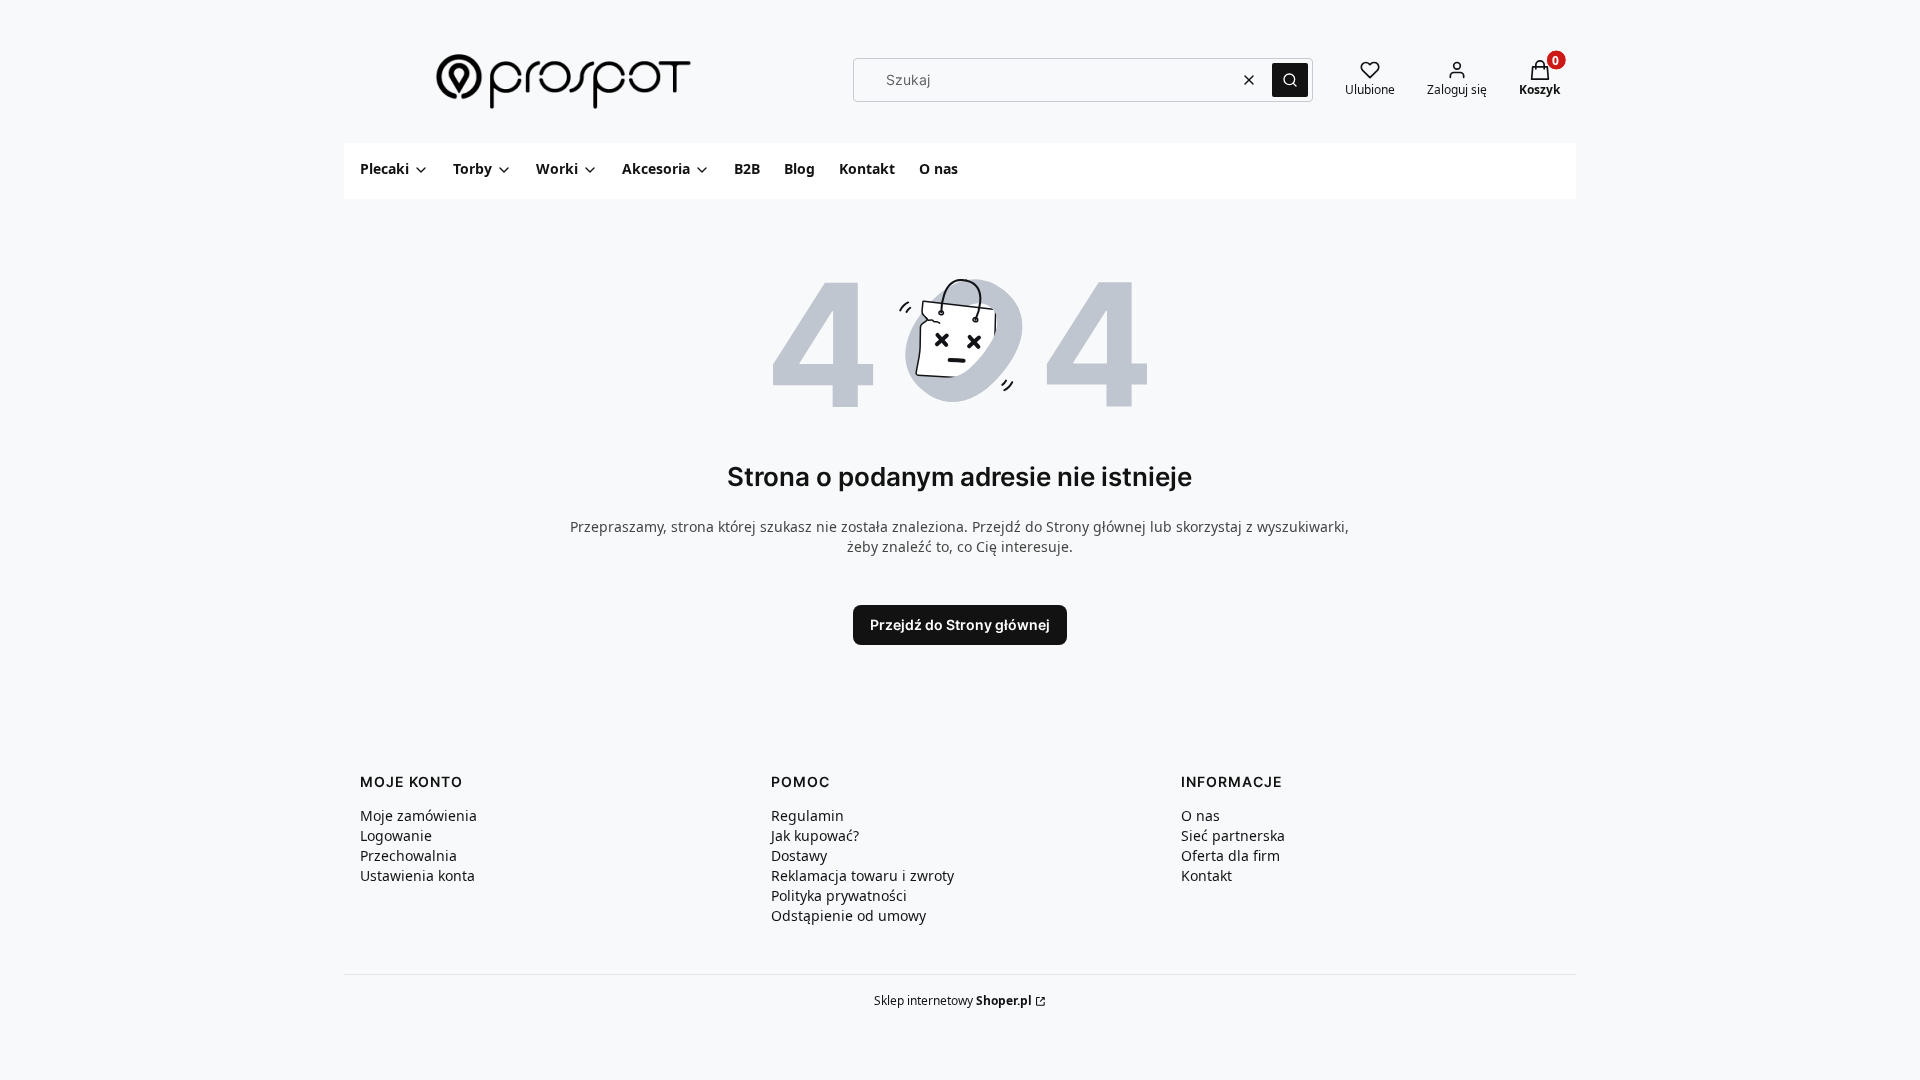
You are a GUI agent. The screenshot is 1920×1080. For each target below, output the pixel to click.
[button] (1290, 80)
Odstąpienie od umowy (848, 915)
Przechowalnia (408, 855)
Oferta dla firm (1230, 855)
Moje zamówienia (418, 815)
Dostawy (799, 855)
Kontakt (1206, 875)
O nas (1200, 815)
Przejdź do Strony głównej (960, 624)
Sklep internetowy (953, 1000)
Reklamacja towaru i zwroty (862, 875)
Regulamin (807, 815)
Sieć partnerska (1233, 835)
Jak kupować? (815, 835)
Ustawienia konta (417, 875)
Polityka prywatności (839, 895)
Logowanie (396, 835)
